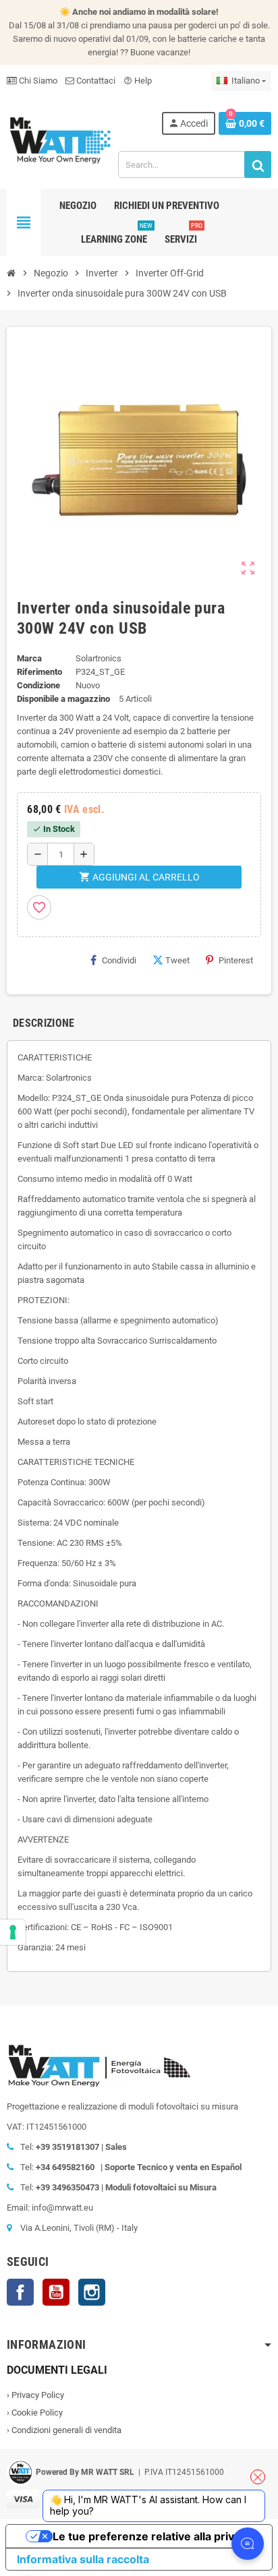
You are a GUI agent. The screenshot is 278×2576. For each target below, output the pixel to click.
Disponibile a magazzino (63, 699)
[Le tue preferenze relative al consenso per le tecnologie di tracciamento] (13, 1932)
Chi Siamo (37, 81)
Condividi (119, 960)
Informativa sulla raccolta (83, 2559)
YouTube (56, 2292)
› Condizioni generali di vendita (64, 2430)
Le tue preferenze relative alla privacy (152, 2536)
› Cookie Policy (35, 2413)
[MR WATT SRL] (60, 139)
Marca (29, 658)
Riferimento (39, 672)
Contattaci (95, 81)
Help (138, 81)
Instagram (92, 2292)
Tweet (177, 960)
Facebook (20, 2292)
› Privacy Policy (35, 2395)
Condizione (38, 685)
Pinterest (236, 960)
